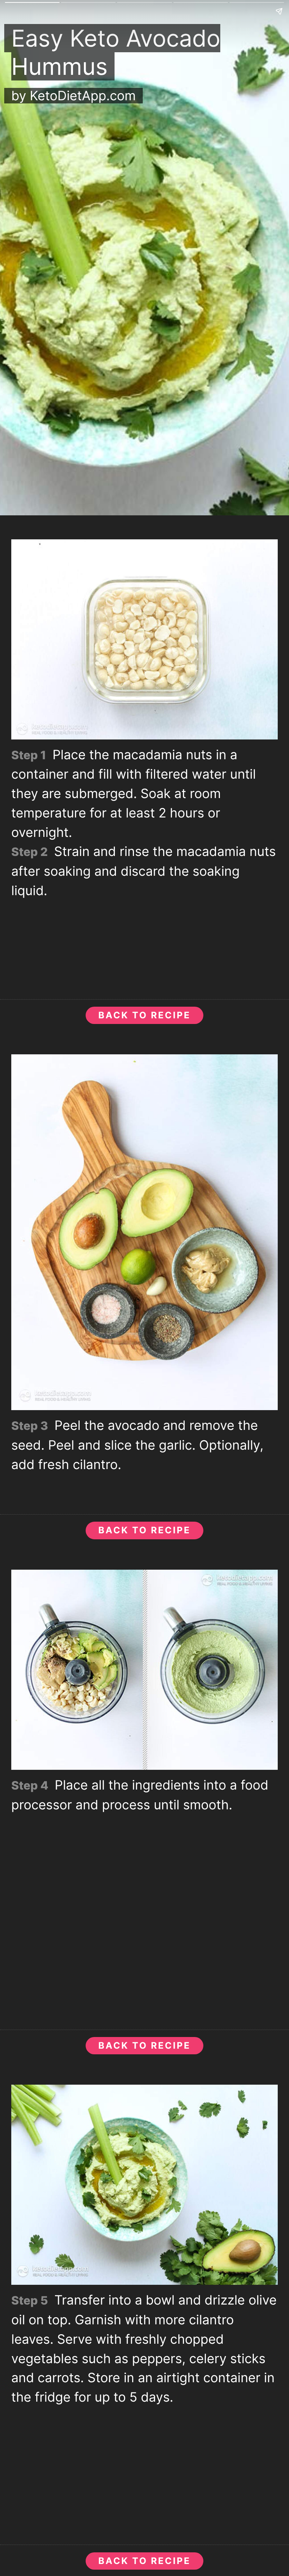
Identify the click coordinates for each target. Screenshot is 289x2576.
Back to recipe (144, 1015)
